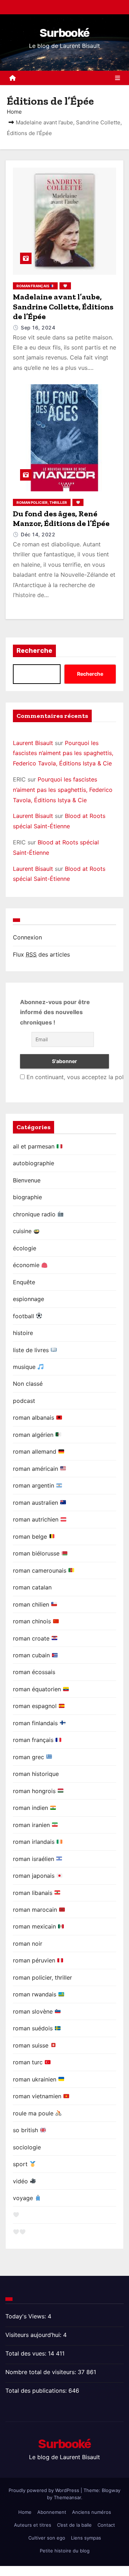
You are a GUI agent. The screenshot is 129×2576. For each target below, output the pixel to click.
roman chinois (33, 1621)
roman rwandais (35, 1994)
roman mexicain (35, 1926)
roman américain (36, 1469)
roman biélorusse (37, 1553)
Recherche (34, 651)
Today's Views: (27, 2316)
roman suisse (32, 2045)
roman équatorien (38, 1689)
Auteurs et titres (33, 2525)
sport (21, 2164)
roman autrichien (37, 1519)
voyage (24, 2198)
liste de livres (32, 1350)
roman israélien (34, 1859)
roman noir (28, 1944)
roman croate (32, 1638)
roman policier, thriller (42, 502)
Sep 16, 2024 (38, 327)
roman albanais (34, 1418)
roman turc (29, 2062)
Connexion (27, 937)
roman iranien (32, 1825)
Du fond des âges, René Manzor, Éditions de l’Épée (61, 519)
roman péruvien (35, 1960)
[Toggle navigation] (118, 78)
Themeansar (67, 2497)
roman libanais (34, 1893)
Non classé (28, 1384)
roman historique (36, 1774)
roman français (33, 286)
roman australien (36, 1503)
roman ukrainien (35, 2079)
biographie (27, 1197)
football (24, 1316)
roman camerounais (40, 1570)
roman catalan (32, 1587)
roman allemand (35, 1451)
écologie (25, 1248)
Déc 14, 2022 (38, 534)
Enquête (24, 1282)
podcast (24, 1401)
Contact (106, 2525)
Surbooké (64, 33)
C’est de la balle (74, 2525)
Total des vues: (27, 2353)
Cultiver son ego (47, 2538)
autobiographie (34, 1163)
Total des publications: (37, 2391)
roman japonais (35, 1876)
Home (14, 112)
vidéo (21, 2181)
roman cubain (32, 1655)
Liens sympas (86, 2538)
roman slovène (34, 2011)
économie (27, 1265)
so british (26, 2130)
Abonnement (52, 2512)
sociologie (27, 2147)
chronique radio (35, 1214)
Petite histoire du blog (65, 2551)
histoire (23, 1333)
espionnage (28, 1299)
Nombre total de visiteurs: (42, 2372)
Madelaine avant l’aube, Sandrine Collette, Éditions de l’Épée (63, 307)
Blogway (111, 2490)
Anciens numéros (92, 2512)
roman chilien (32, 1604)
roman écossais (34, 1672)
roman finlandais (36, 1723)
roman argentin (34, 1485)
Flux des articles (41, 954)
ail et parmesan (35, 1146)
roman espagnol (36, 1706)
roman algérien (34, 1435)
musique (25, 1367)
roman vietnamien (38, 2096)
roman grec (29, 1757)
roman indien (31, 1808)
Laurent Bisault (33, 743)
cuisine (23, 1231)
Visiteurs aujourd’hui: (34, 2335)
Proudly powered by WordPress (45, 2490)
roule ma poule (34, 2113)
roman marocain (36, 1910)
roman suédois (34, 2028)
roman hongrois (35, 1791)
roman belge (31, 1537)
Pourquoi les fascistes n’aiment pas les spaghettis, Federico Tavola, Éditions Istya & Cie (63, 753)
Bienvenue (27, 1180)
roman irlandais (35, 1842)
